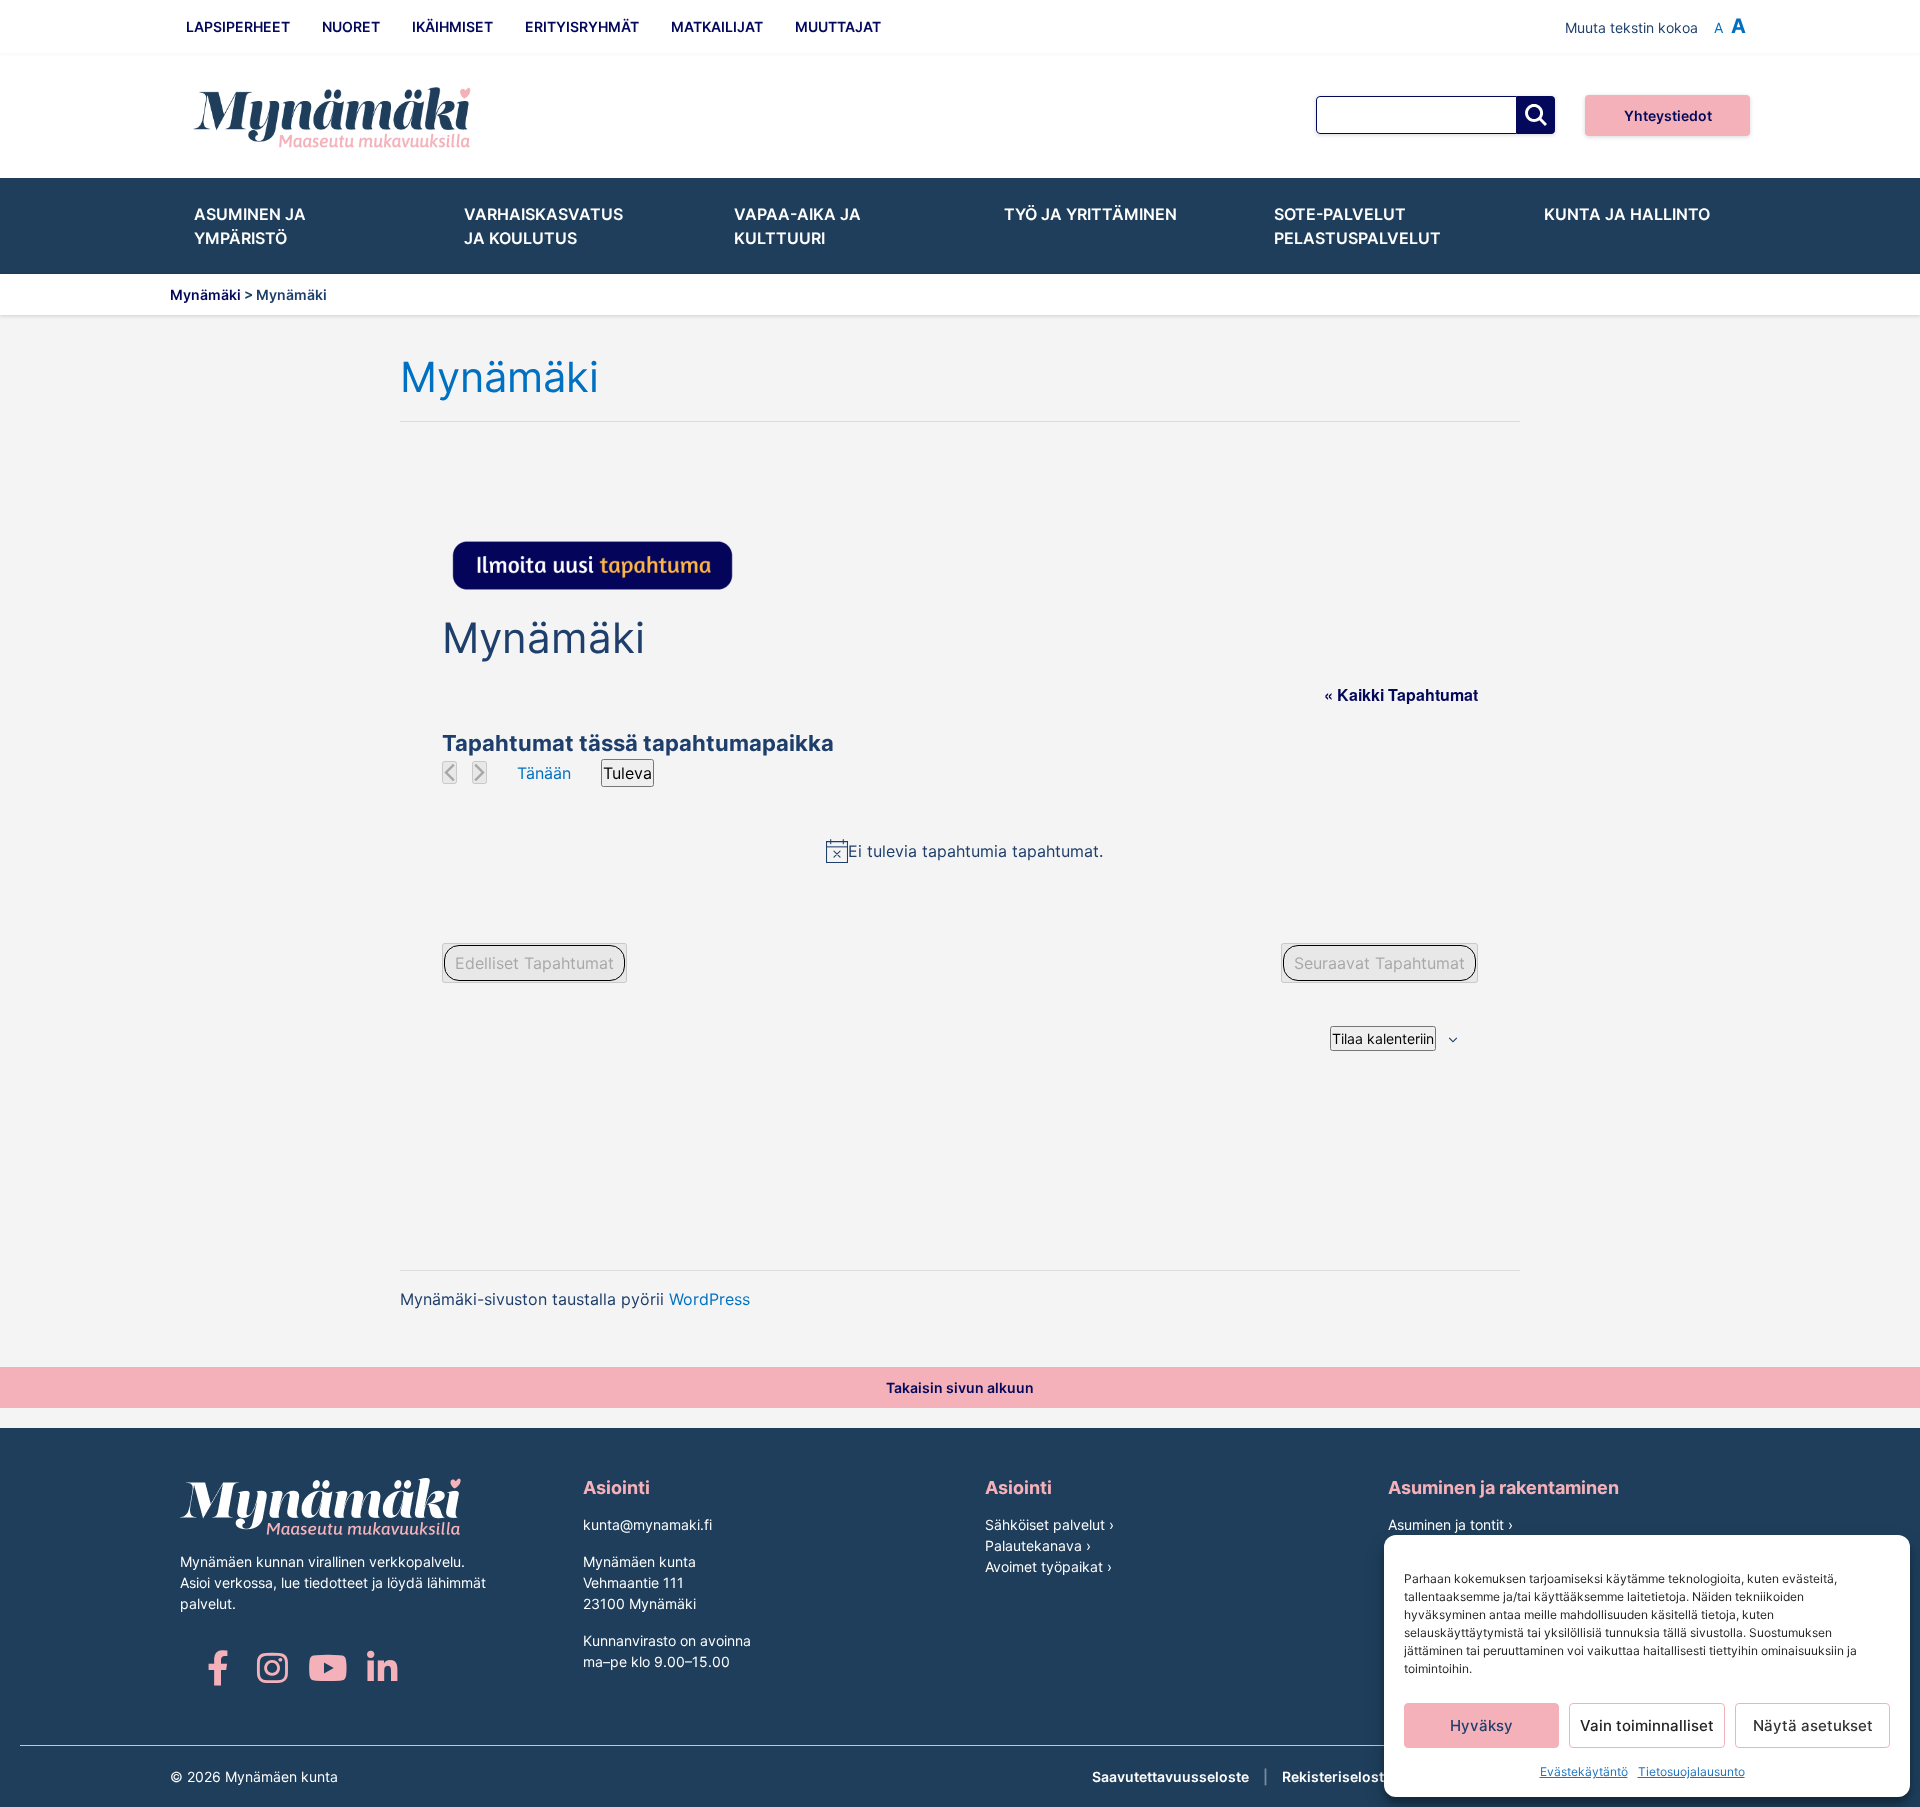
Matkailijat (717, 26)
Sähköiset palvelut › (1049, 1524)
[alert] (964, 851)
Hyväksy (1481, 1725)
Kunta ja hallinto (1627, 214)
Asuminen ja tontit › (1450, 1524)
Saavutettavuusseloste (1170, 1776)
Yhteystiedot (1668, 115)
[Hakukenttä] (1416, 115)
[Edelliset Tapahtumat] (449, 772)
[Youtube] (327, 1667)
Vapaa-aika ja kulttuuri (797, 226)
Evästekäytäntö (1584, 1771)
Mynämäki (499, 378)
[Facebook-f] (217, 1667)
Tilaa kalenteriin (1383, 1038)
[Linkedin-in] (382, 1667)
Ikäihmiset (452, 26)
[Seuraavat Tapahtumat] (479, 772)
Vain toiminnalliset (1647, 1725)
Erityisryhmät (582, 26)
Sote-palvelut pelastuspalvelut (1357, 226)
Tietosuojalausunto (1691, 1771)
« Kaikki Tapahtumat (1401, 694)
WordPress (709, 1299)
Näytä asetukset (1813, 1725)
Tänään (544, 773)
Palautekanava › (1038, 1545)
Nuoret (351, 26)
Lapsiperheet (238, 26)
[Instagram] (272, 1667)
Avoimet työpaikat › (1048, 1566)
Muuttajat (838, 26)
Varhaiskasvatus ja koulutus (543, 226)
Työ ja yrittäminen (1090, 214)
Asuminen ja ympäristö (250, 226)
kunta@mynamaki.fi (647, 1524)
